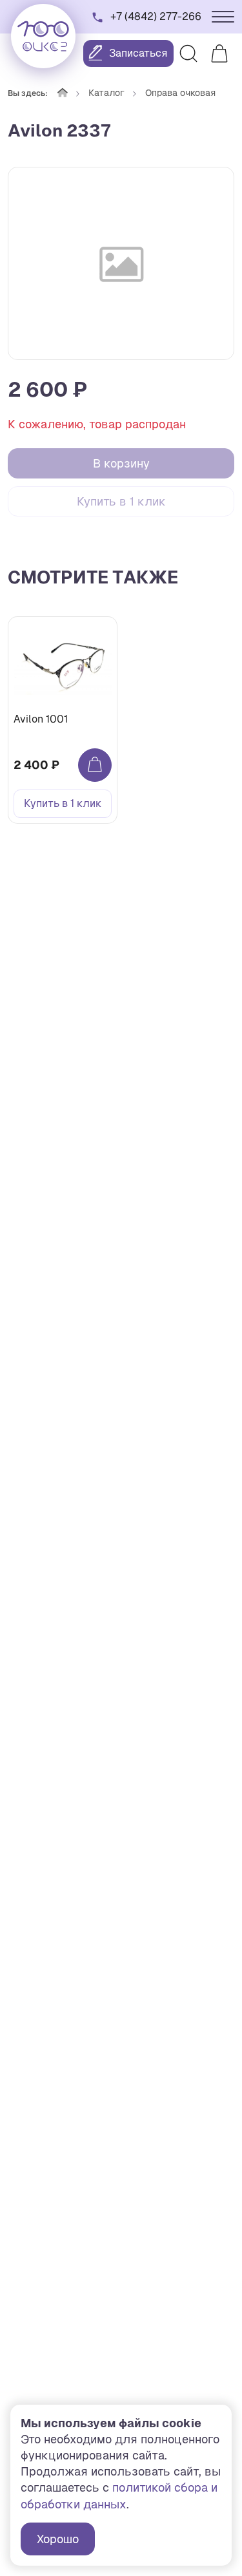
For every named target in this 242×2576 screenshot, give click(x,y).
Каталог (106, 93)
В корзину (121, 463)
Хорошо (58, 2539)
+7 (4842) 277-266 (156, 16)
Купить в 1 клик (121, 501)
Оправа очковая (180, 93)
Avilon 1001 (41, 719)
